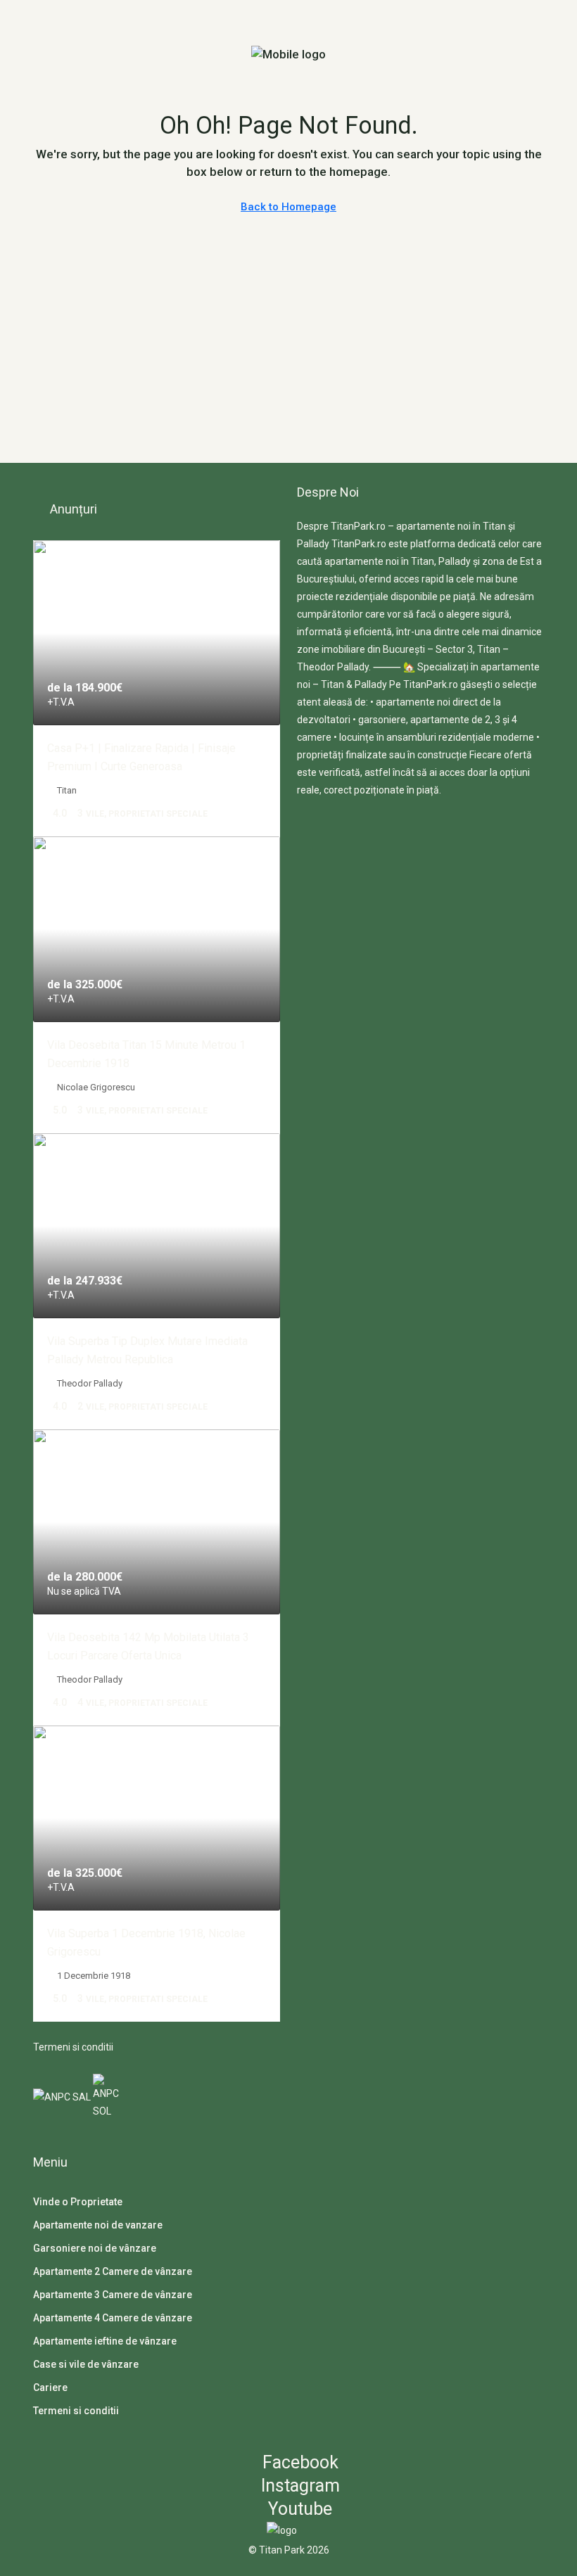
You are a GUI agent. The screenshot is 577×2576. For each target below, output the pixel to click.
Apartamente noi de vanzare (98, 2225)
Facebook (298, 2462)
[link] (157, 633)
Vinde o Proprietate (78, 2202)
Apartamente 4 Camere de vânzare (113, 2318)
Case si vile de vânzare (86, 2364)
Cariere (50, 2387)
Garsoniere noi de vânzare (95, 2248)
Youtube (298, 2509)
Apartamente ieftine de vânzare (105, 2341)
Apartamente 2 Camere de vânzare (113, 2271)
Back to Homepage (288, 207)
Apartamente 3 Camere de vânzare (113, 2295)
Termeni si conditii (73, 2047)
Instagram (298, 2486)
